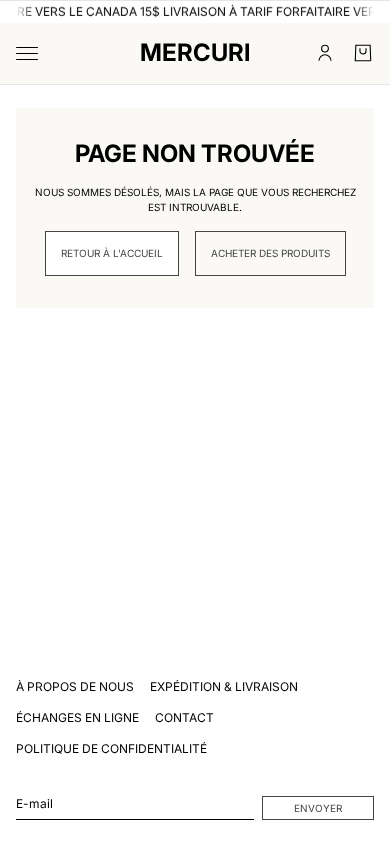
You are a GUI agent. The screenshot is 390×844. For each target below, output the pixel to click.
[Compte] (325, 53)
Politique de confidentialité (111, 748)
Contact (184, 717)
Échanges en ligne (77, 717)
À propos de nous (75, 686)
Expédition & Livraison (224, 686)
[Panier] (363, 53)
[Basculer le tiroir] (27, 53)
